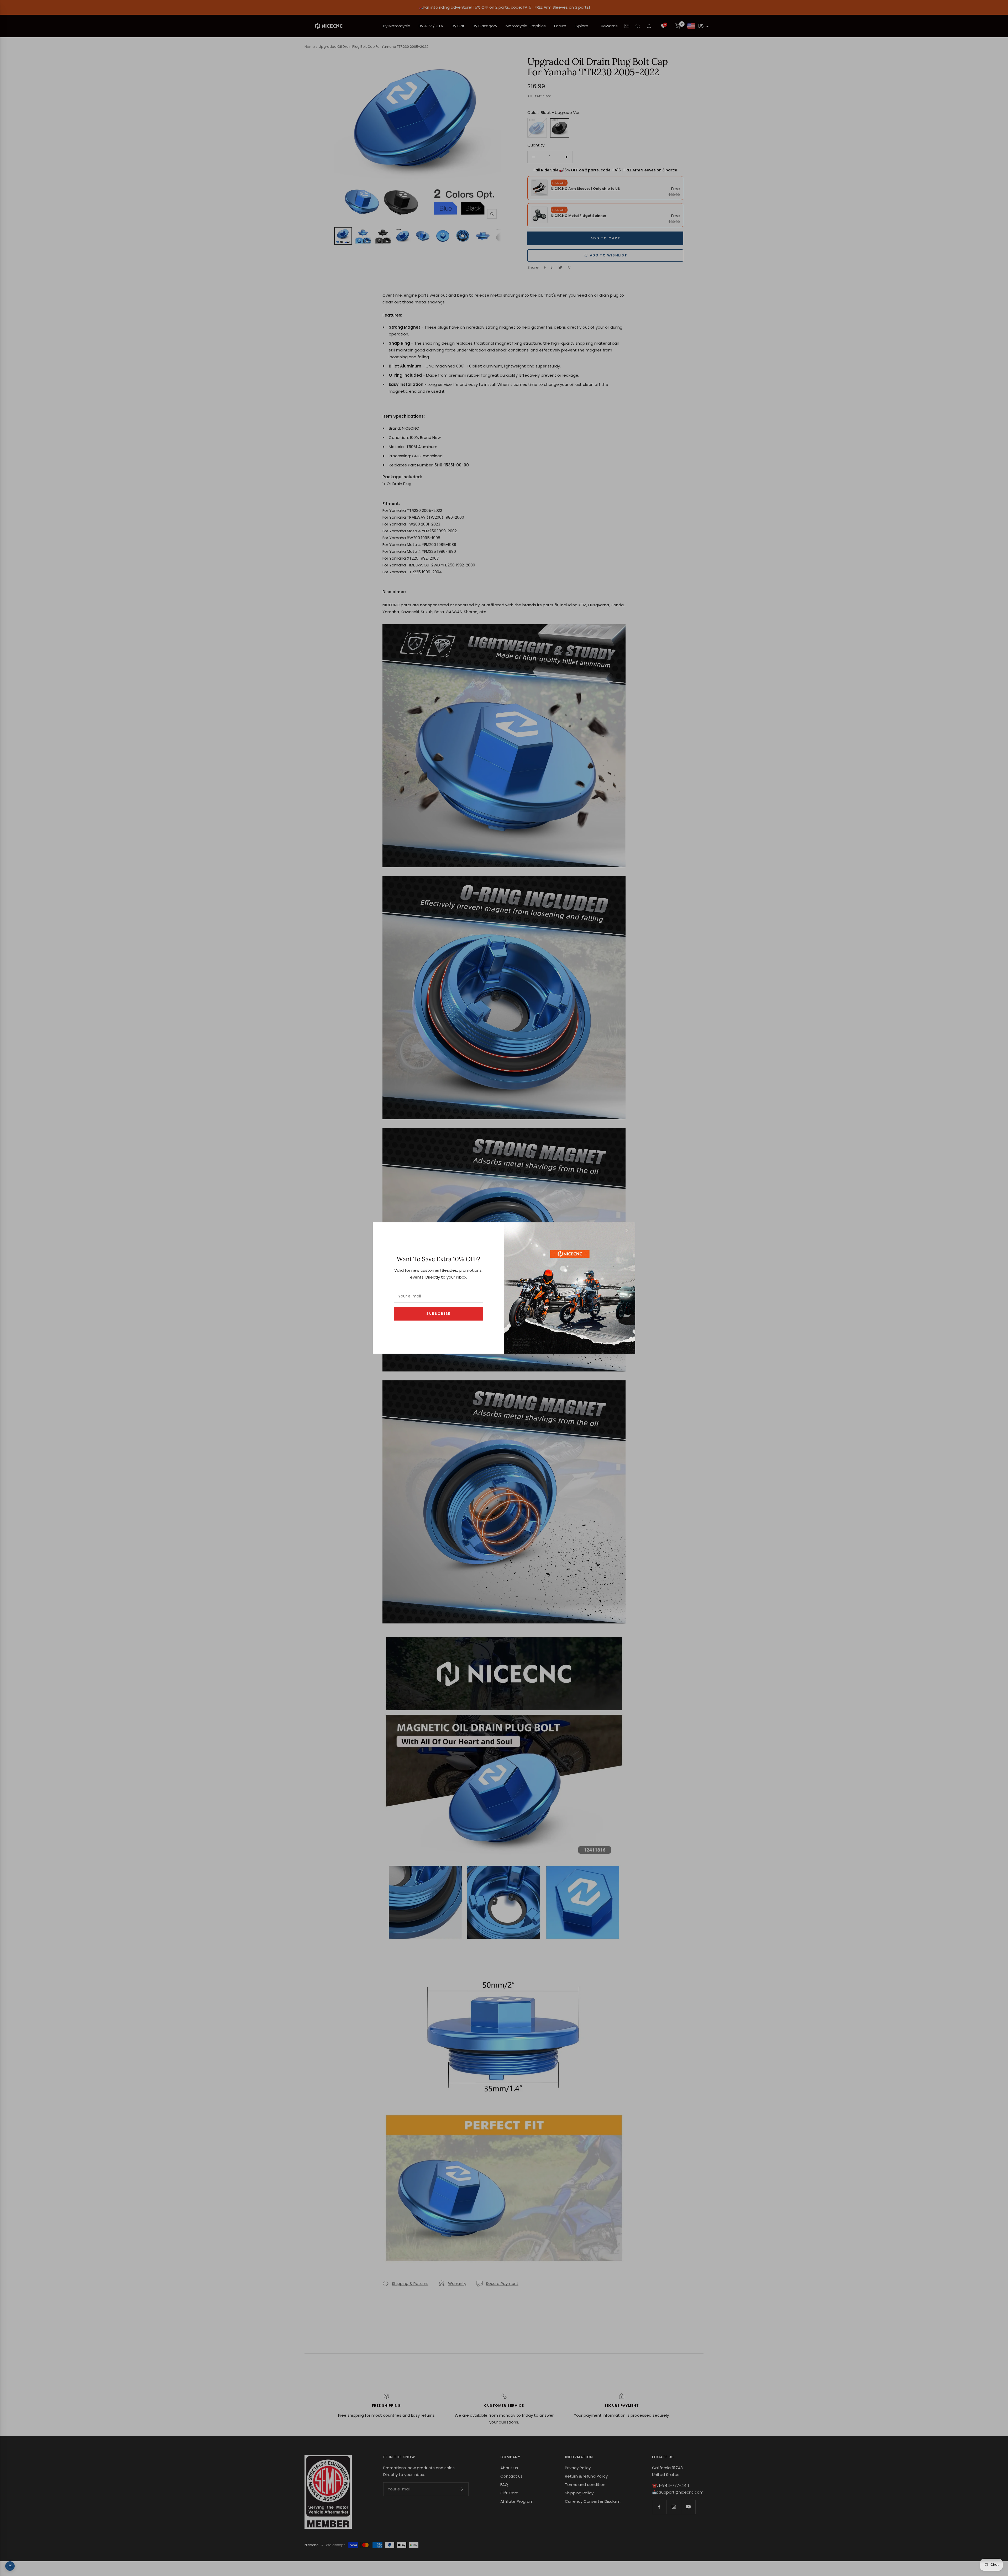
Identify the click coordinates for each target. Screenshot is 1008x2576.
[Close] (627, 1231)
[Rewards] (10, 2566)
